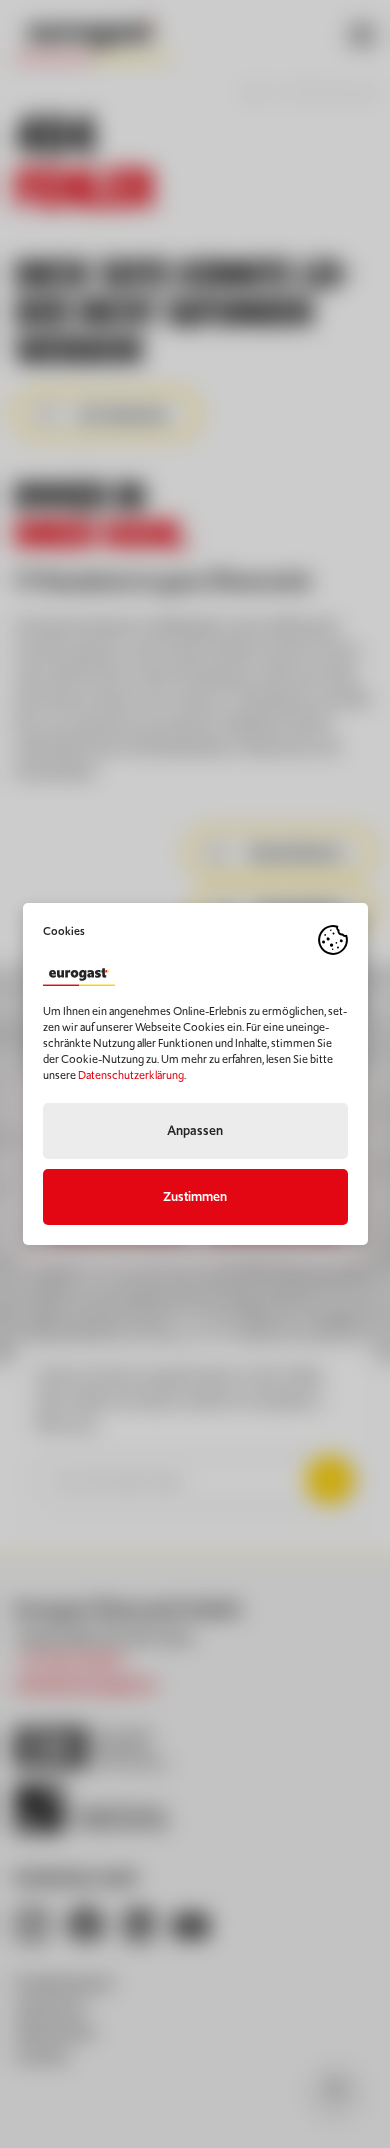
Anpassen (195, 1130)
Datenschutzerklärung (131, 1075)
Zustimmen (195, 1196)
